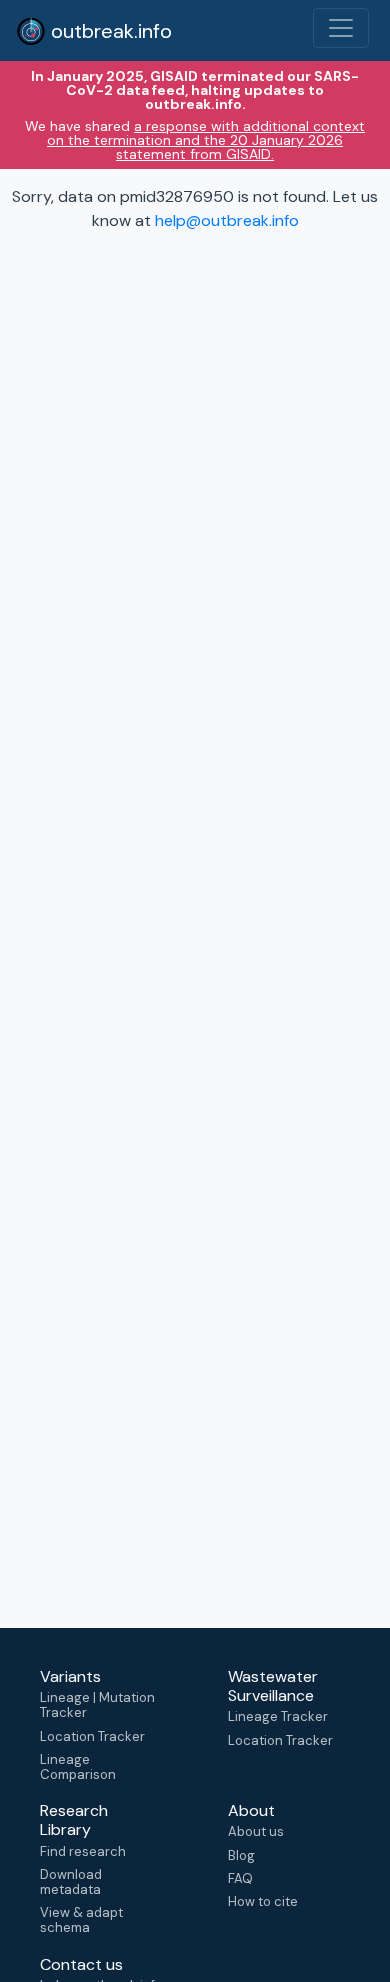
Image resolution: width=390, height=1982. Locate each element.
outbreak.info (109, 31)
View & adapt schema (81, 1920)
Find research (83, 1851)
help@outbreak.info (227, 220)
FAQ (240, 1878)
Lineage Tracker (278, 1716)
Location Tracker (92, 1736)
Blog (241, 1855)
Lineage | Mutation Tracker (97, 1705)
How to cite (263, 1901)
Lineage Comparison (78, 1767)
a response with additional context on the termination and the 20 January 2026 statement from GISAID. (206, 140)
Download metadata (71, 1882)
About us (256, 1831)
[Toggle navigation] (341, 28)
